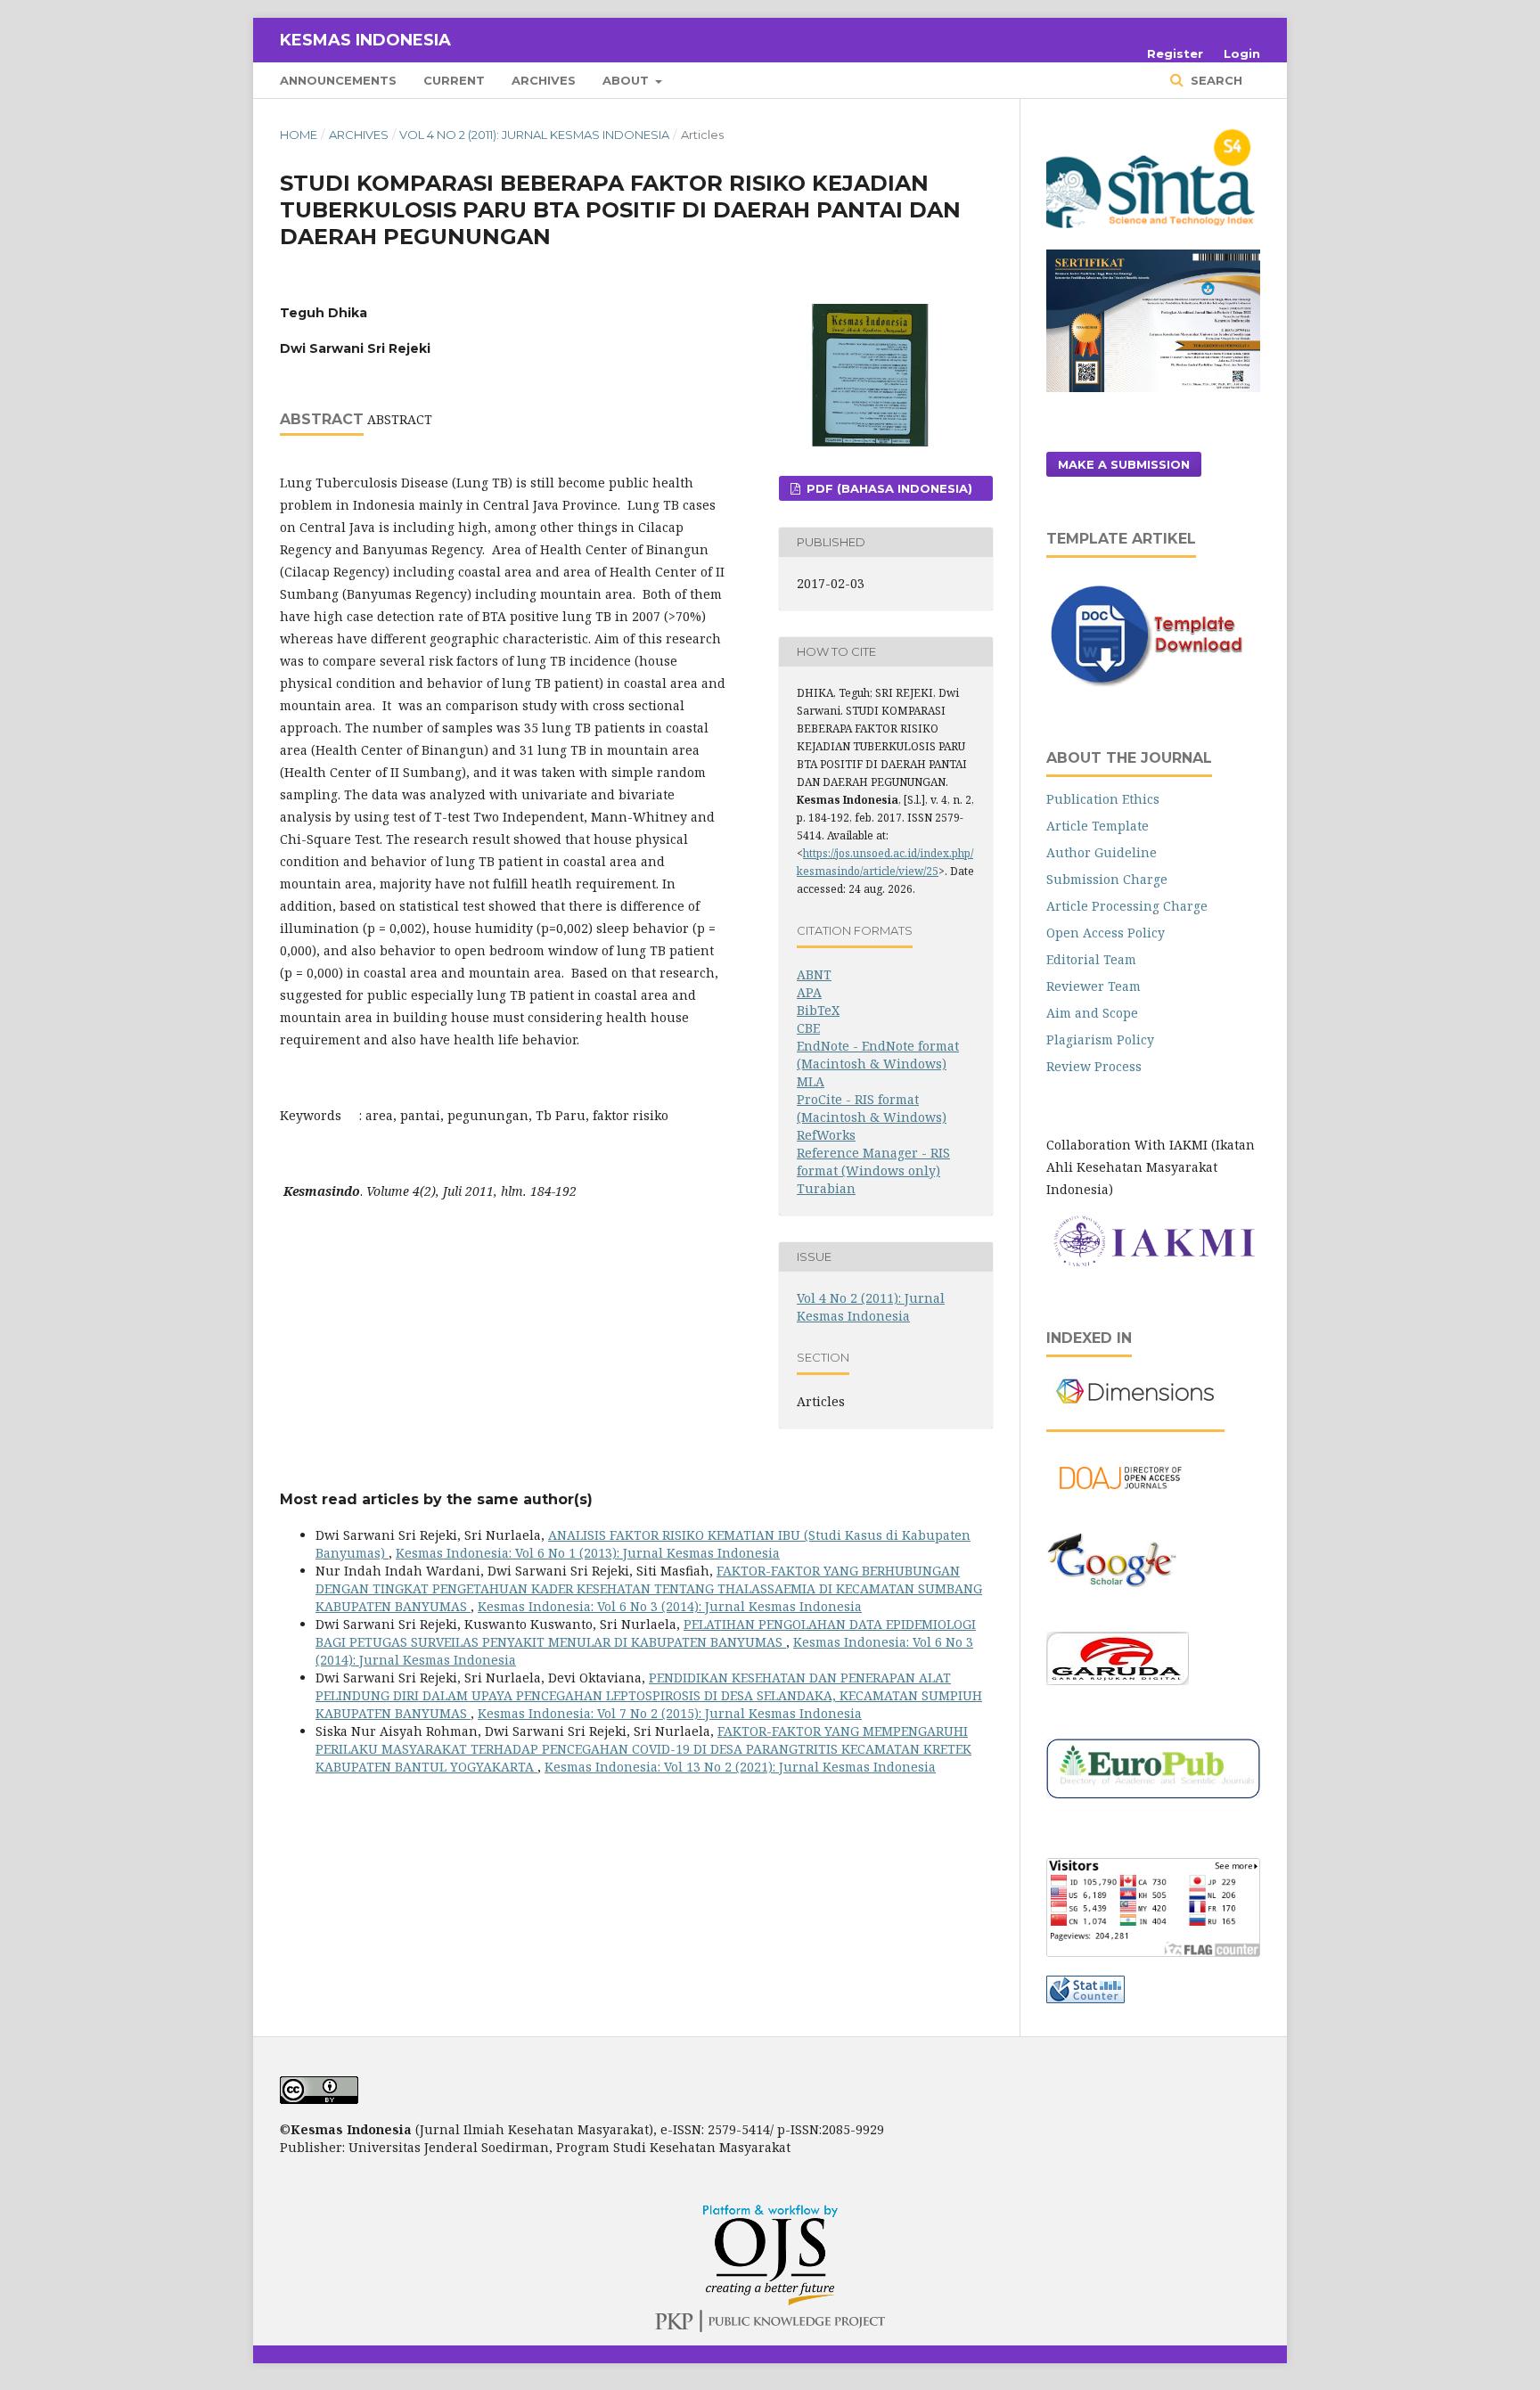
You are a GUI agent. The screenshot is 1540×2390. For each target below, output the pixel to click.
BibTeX (818, 1010)
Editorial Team (1091, 959)
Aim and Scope (1092, 1013)
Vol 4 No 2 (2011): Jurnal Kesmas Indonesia (534, 135)
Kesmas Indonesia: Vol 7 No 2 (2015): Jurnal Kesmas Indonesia (670, 1713)
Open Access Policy (1106, 933)
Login (1242, 53)
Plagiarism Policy (1100, 1039)
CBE (808, 1028)
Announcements (338, 80)
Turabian (826, 1188)
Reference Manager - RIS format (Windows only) (873, 1162)
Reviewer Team (1094, 986)
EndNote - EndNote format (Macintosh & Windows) (878, 1055)
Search (1215, 80)
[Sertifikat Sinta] (1153, 387)
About (627, 80)
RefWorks (826, 1135)
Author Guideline (1102, 852)
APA (809, 992)
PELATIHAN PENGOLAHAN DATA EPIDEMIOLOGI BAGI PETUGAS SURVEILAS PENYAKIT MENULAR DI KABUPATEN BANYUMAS (646, 1633)
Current (454, 80)
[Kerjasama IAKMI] (1153, 1265)
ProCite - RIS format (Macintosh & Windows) (872, 1108)
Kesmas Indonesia (365, 40)
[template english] (1153, 685)
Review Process (1094, 1066)
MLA (811, 1081)
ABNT (814, 974)
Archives (544, 80)
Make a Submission (1124, 464)
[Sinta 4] (1153, 238)
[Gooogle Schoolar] (1112, 1608)
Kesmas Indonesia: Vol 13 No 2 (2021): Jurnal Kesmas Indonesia (740, 1767)
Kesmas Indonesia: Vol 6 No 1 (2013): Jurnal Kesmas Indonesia (588, 1553)
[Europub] (1153, 1793)
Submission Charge (1107, 879)
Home (299, 135)
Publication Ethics (1103, 799)
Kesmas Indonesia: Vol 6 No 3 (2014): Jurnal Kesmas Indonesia (670, 1606)
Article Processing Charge (1127, 906)
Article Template (1098, 826)
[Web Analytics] (1085, 1998)
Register (1175, 53)
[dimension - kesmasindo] (1135, 1413)
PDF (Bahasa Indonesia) (888, 488)
